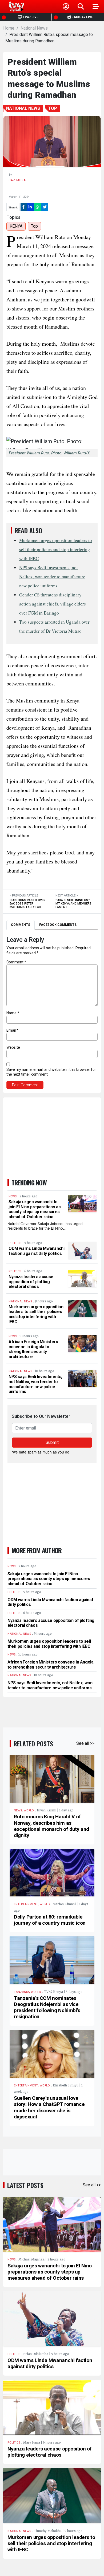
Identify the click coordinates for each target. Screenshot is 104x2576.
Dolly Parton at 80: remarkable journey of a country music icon (50, 1920)
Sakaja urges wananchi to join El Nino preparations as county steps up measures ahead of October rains (35, 1209)
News (18, 1810)
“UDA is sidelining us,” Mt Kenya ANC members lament (73, 904)
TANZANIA (21, 1992)
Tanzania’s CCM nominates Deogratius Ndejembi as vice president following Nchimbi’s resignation (47, 2007)
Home (9, 28)
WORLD (29, 1810)
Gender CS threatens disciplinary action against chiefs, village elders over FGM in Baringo (53, 604)
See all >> (85, 1743)
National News (34, 28)
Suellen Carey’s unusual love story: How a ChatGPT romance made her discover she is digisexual (49, 2107)
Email (12, 1030)
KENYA (16, 226)
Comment (16, 962)
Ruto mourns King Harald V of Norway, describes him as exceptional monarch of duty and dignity (51, 1826)
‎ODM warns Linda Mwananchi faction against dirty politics (36, 1251)
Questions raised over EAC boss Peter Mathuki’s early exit (27, 904)
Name (13, 1013)
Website (13, 1047)
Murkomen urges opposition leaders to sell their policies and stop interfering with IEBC (56, 549)
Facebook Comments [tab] (58, 925)
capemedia (17, 180)
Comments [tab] (21, 925)
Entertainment (26, 1904)
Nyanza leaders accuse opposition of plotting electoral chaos (31, 1282)
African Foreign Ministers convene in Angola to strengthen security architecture (33, 1349)
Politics (14, 2354)
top (34, 226)
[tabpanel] (52, 1013)
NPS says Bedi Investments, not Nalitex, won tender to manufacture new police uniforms (52, 577)
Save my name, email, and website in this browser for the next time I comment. (51, 1072)
